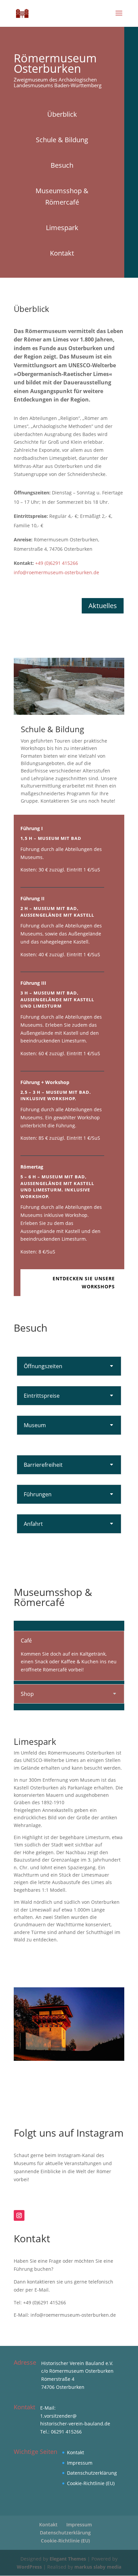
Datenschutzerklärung (92, 2473)
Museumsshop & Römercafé (62, 196)
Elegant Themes (68, 2559)
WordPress (29, 2567)
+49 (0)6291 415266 (57, 563)
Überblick (62, 114)
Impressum (80, 2463)
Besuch (62, 165)
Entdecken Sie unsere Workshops (84, 1282)
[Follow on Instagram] (19, 2215)
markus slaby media (98, 2567)
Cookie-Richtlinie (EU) (91, 2483)
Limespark (62, 228)
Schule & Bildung (62, 140)
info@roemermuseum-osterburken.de (56, 572)
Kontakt (62, 253)
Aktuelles (103, 606)
